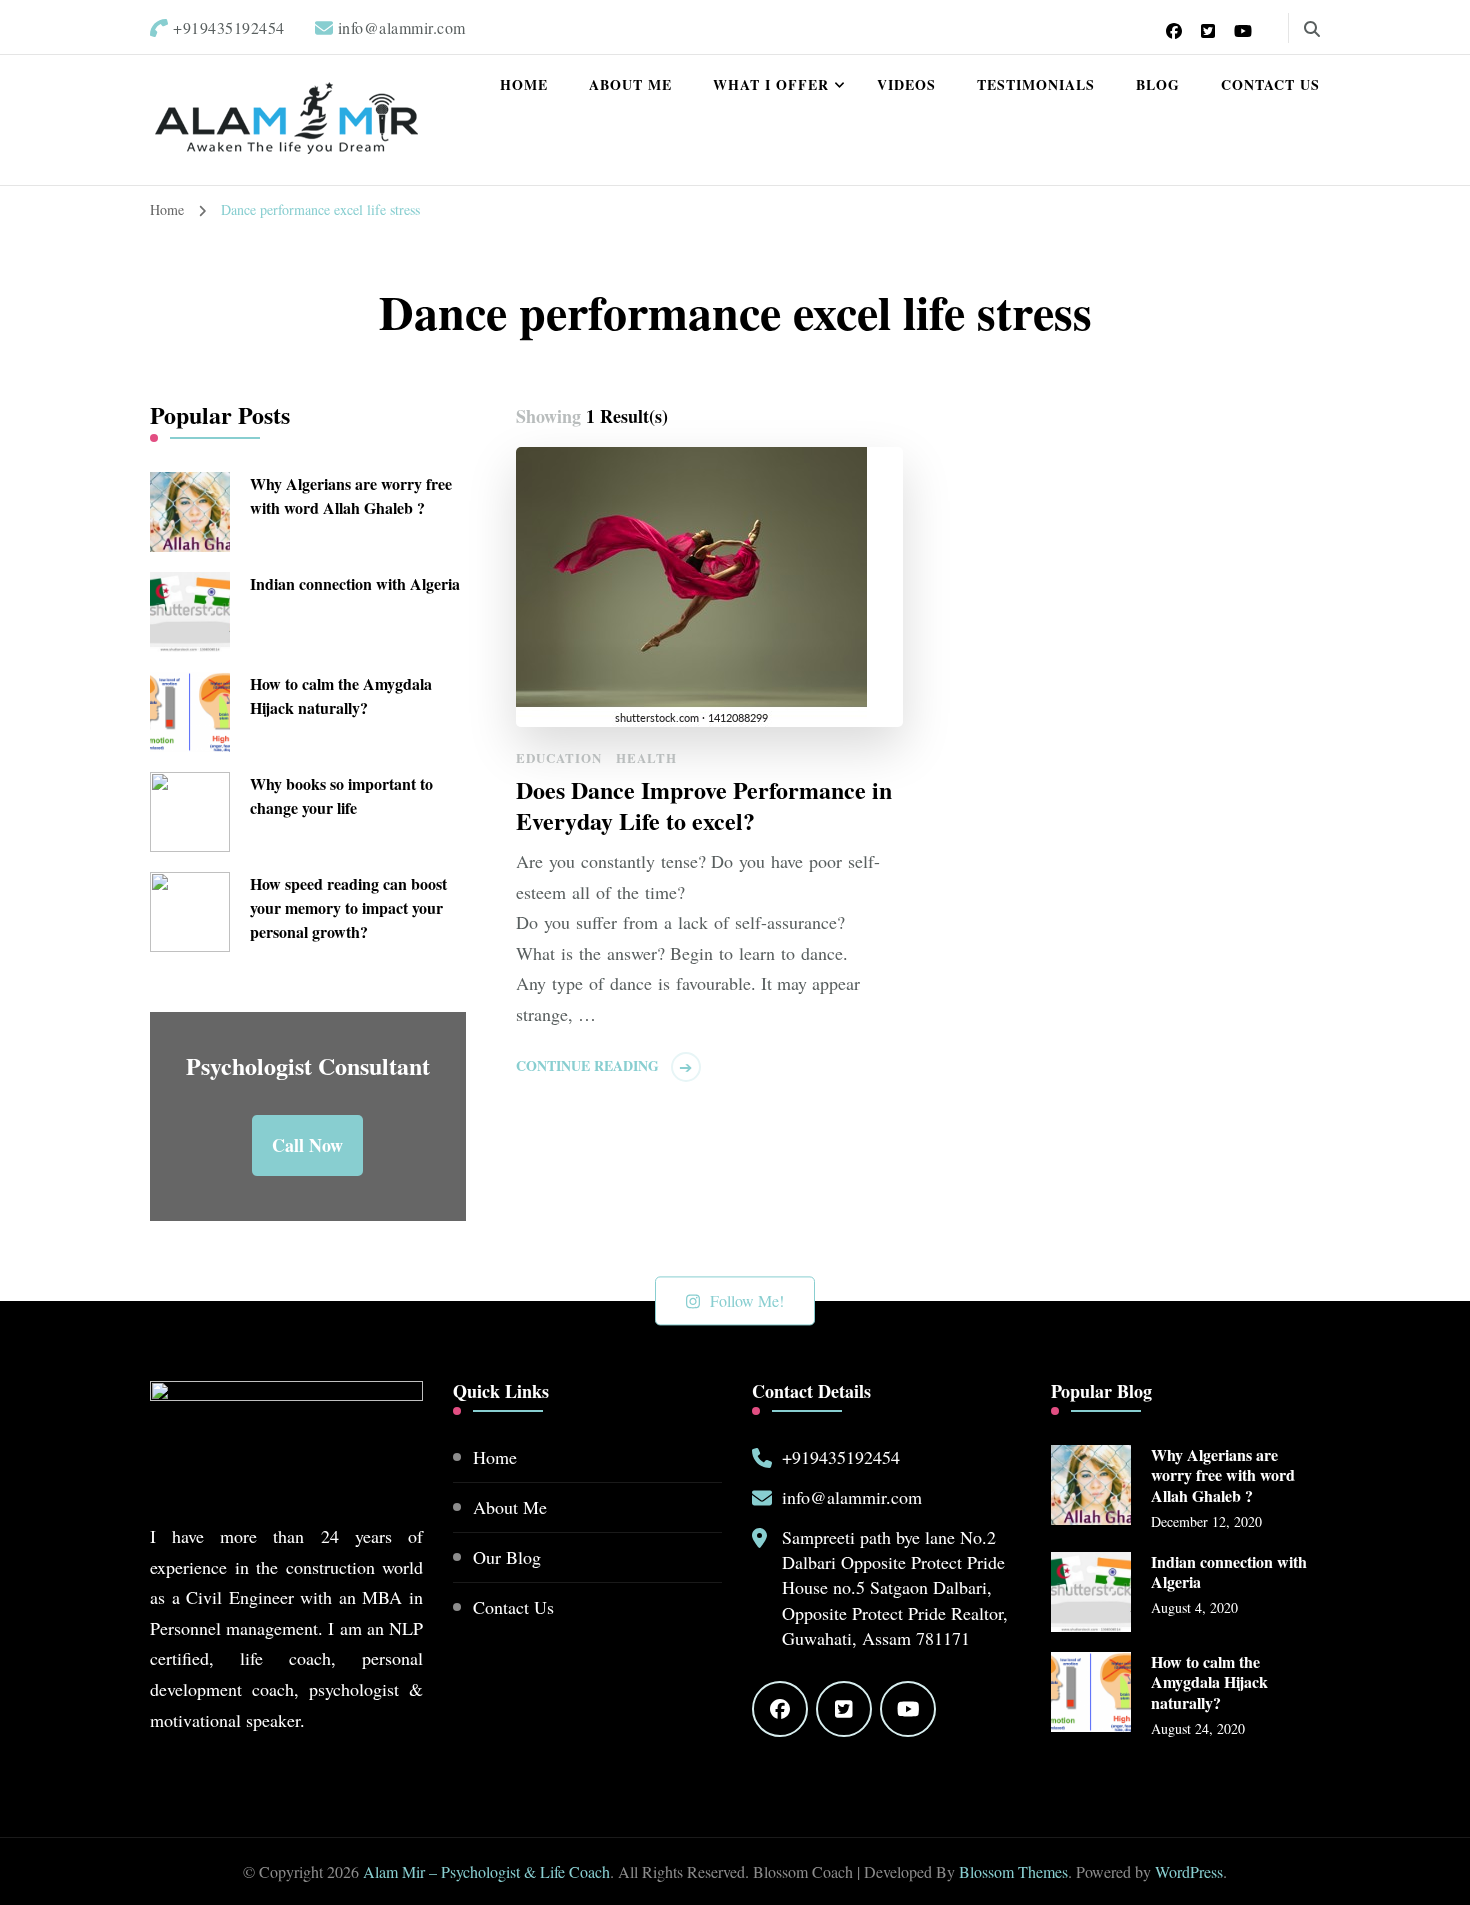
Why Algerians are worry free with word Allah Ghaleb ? (351, 495)
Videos (906, 84)
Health (646, 757)
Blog (1158, 84)
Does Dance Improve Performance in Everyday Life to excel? (704, 805)
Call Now (307, 1145)
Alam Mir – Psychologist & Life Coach (486, 1871)
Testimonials (1036, 84)
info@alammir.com (852, 1497)
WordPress (1189, 1871)
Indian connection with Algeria (355, 583)
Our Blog (507, 1557)
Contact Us (1270, 84)
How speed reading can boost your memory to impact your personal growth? (348, 907)
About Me (630, 84)
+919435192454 (841, 1457)
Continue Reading (587, 1065)
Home (524, 84)
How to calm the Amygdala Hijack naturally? (341, 695)
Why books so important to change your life (341, 795)
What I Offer (771, 84)
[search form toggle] (1312, 29)
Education (559, 757)
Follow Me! (747, 1300)
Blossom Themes (1013, 1871)
